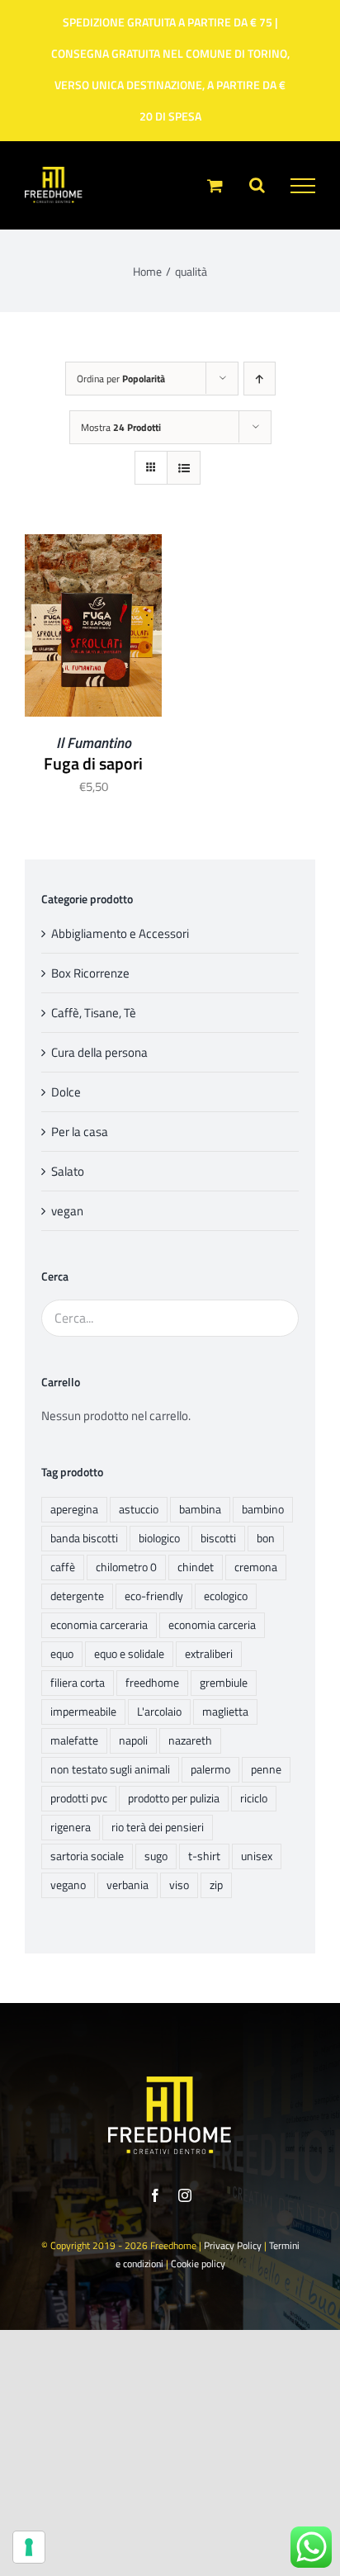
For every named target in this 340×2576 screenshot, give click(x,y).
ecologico (226, 1596)
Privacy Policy (233, 2245)
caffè (63, 1567)
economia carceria (212, 1625)
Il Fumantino (94, 743)
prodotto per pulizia (174, 1798)
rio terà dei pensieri (158, 1827)
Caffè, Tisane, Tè (94, 1013)
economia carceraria (99, 1625)
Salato (68, 1171)
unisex (257, 1856)
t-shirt (204, 1856)
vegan (67, 1211)
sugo (156, 1856)
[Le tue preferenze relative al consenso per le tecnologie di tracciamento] (29, 2547)
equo (62, 1654)
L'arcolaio (159, 1712)
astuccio (139, 1509)
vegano (68, 1885)
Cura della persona (99, 1052)
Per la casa (80, 1132)
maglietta (225, 1712)
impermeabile (83, 1712)
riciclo (254, 1798)
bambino (263, 1509)
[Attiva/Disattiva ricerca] (257, 185)
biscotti (218, 1538)
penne (266, 1769)
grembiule (224, 1683)
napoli (133, 1740)
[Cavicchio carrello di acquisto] (215, 185)
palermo (210, 1769)
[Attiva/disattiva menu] (303, 186)
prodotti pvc (79, 1798)
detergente (77, 1596)
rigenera (71, 1827)
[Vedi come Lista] (184, 468)
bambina (200, 1509)
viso (179, 1885)
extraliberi (209, 1654)
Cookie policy (198, 2263)
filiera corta (78, 1683)
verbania (127, 1885)
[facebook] (155, 2195)
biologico (159, 1538)
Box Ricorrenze (90, 973)
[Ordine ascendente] (260, 379)
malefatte (74, 1740)
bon (266, 1538)
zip (216, 1885)
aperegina (74, 1509)
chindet (196, 1567)
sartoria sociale (87, 1856)
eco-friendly (154, 1596)
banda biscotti (84, 1538)
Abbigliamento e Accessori (120, 933)
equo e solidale (129, 1654)
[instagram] (185, 2195)
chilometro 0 (126, 1567)
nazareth (190, 1740)
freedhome (152, 1683)
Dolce (66, 1092)
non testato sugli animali (110, 1769)
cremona (256, 1567)
